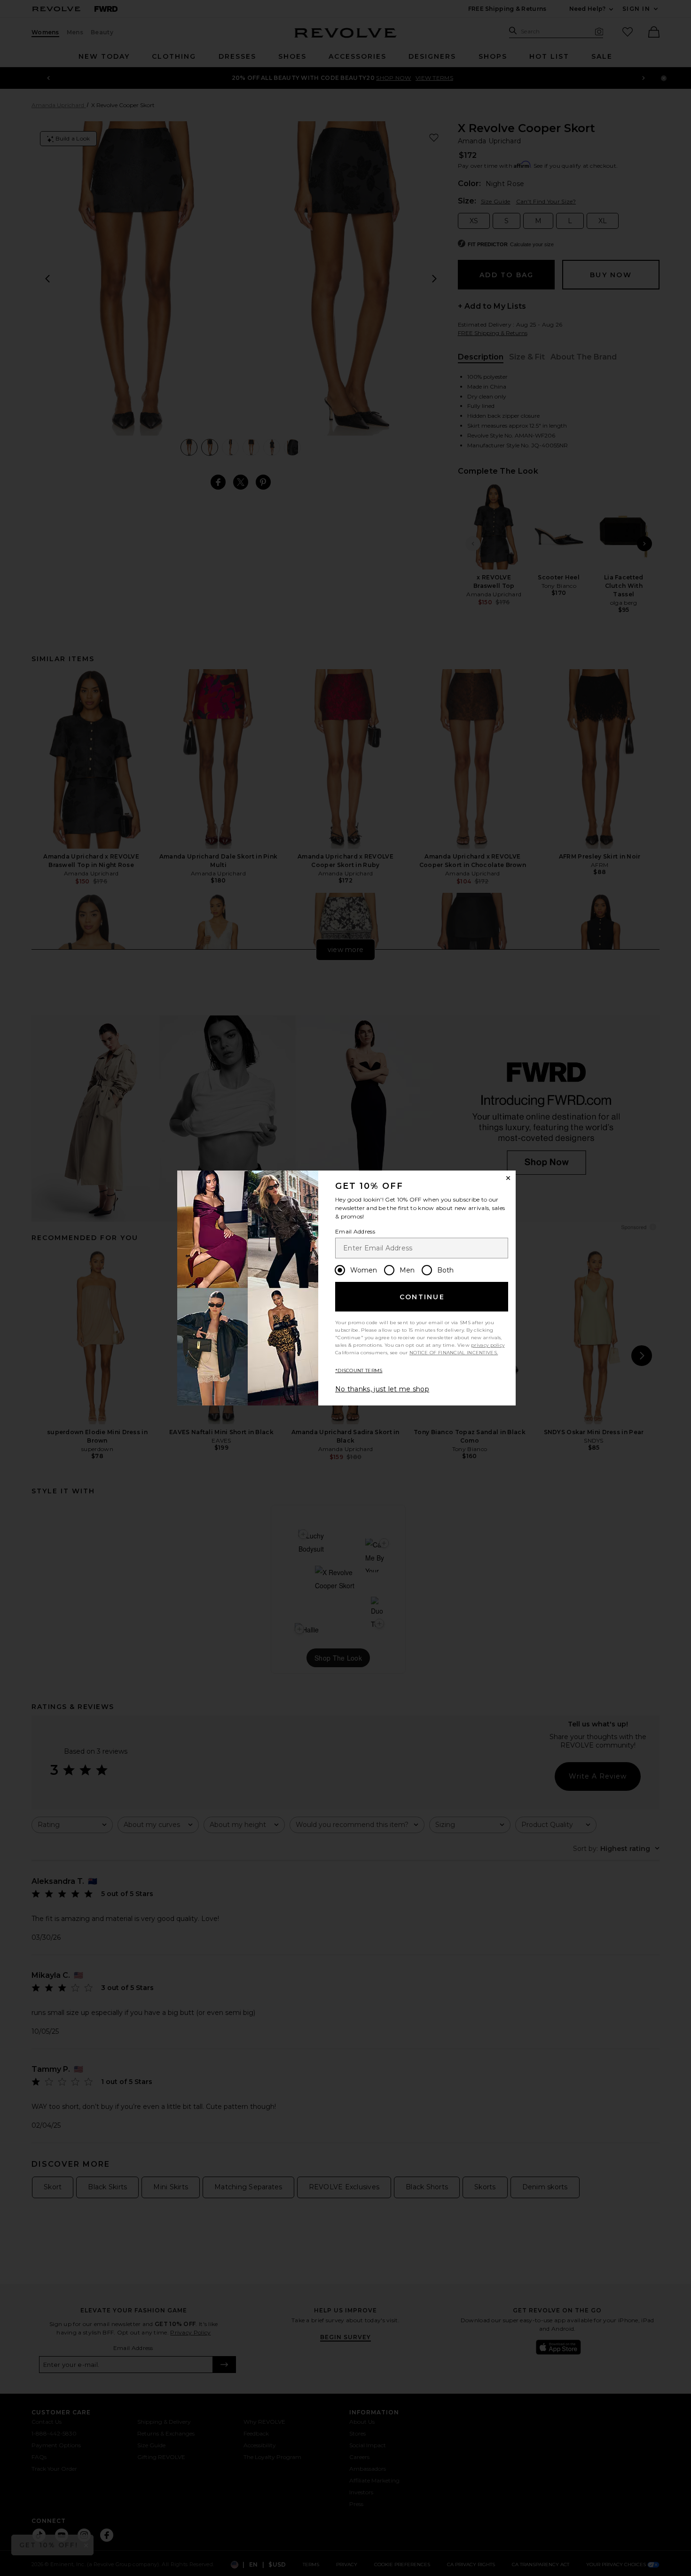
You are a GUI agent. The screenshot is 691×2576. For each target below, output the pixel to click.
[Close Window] (508, 1178)
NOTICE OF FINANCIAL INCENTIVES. (454, 1353)
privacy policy (488, 1345)
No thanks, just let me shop (382, 1389)
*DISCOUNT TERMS (359, 1370)
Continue (422, 1297)
